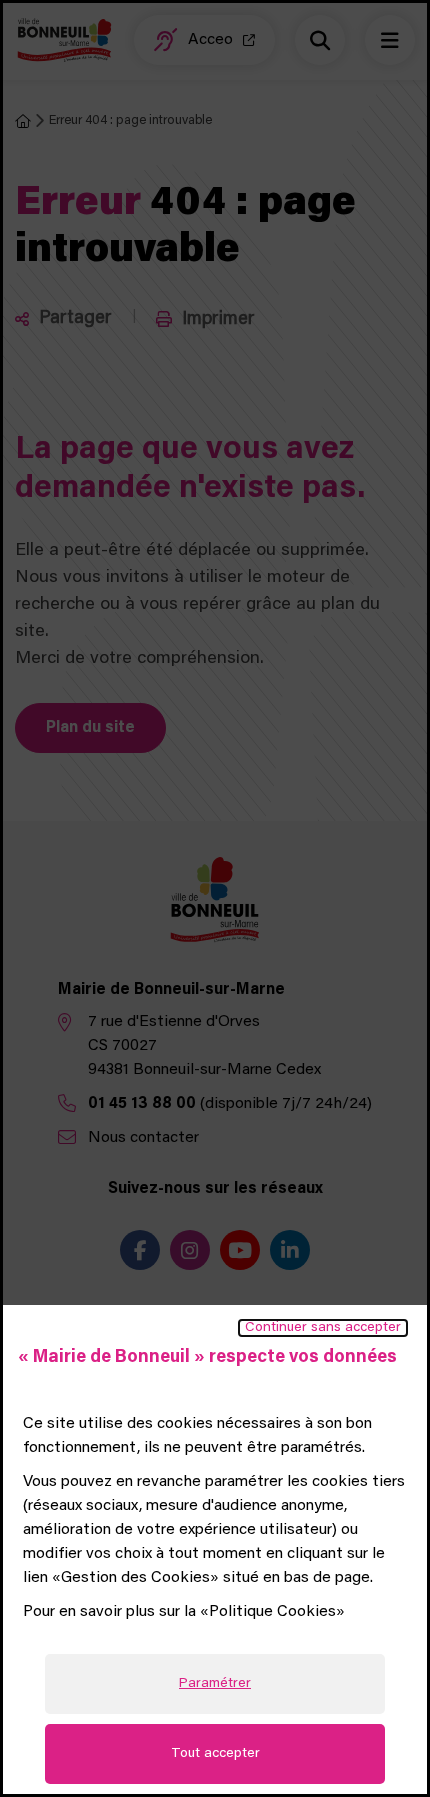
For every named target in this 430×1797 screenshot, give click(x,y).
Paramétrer (215, 1684)
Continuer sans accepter (323, 1328)
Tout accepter (215, 1754)
